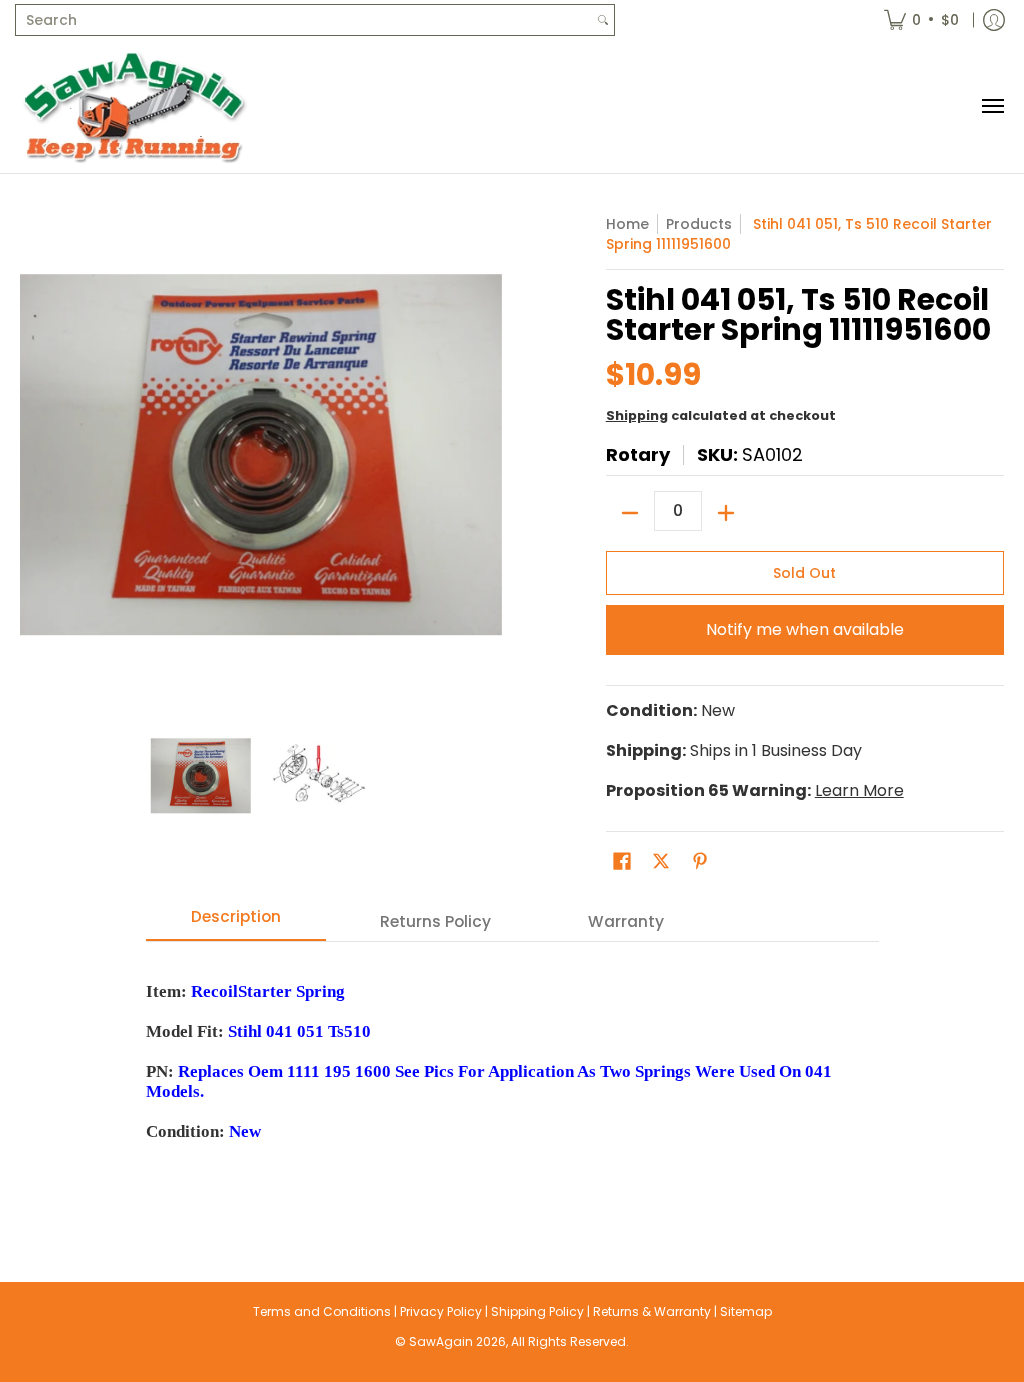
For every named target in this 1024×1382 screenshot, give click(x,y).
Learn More (859, 790)
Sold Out (804, 573)
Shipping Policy (537, 1311)
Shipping (637, 415)
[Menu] (992, 106)
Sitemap (746, 1311)
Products (699, 224)
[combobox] (304, 20)
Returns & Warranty (652, 1311)
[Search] (603, 20)
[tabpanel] (512, 1071)
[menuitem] (921, 20)
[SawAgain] (135, 106)
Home (627, 224)
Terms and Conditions (322, 1311)
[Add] (726, 513)
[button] (622, 861)
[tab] (236, 923)
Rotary (638, 454)
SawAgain (441, 1341)
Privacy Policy (441, 1311)
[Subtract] (630, 513)
